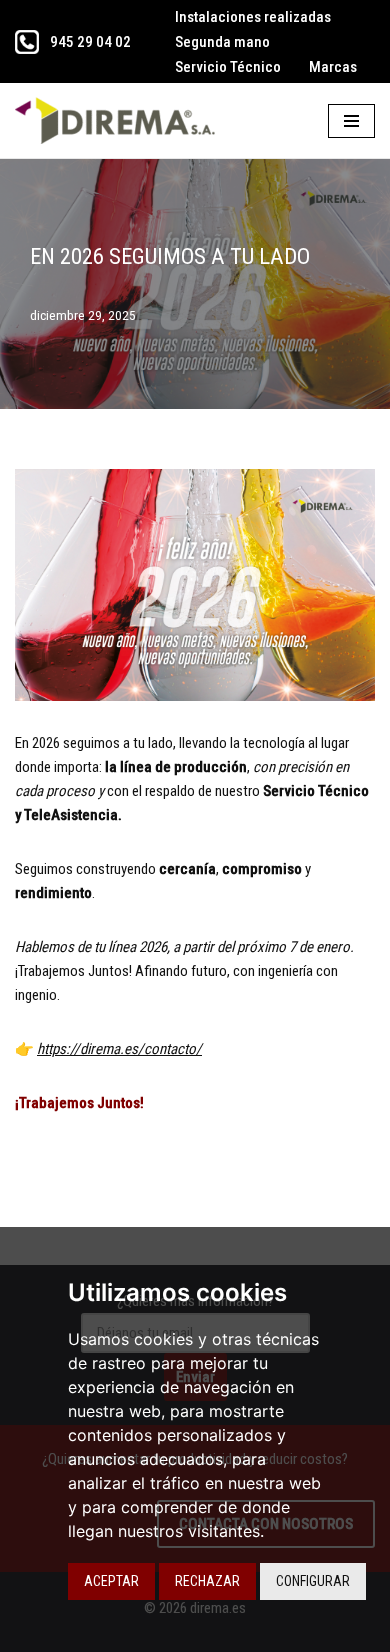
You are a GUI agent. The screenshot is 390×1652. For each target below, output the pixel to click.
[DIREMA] (120, 120)
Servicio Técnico (228, 67)
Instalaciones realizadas (253, 17)
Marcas (333, 67)
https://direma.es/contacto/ (119, 1049)
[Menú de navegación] (351, 121)
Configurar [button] (313, 1581)
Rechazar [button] (207, 1581)
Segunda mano (222, 42)
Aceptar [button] (111, 1581)
